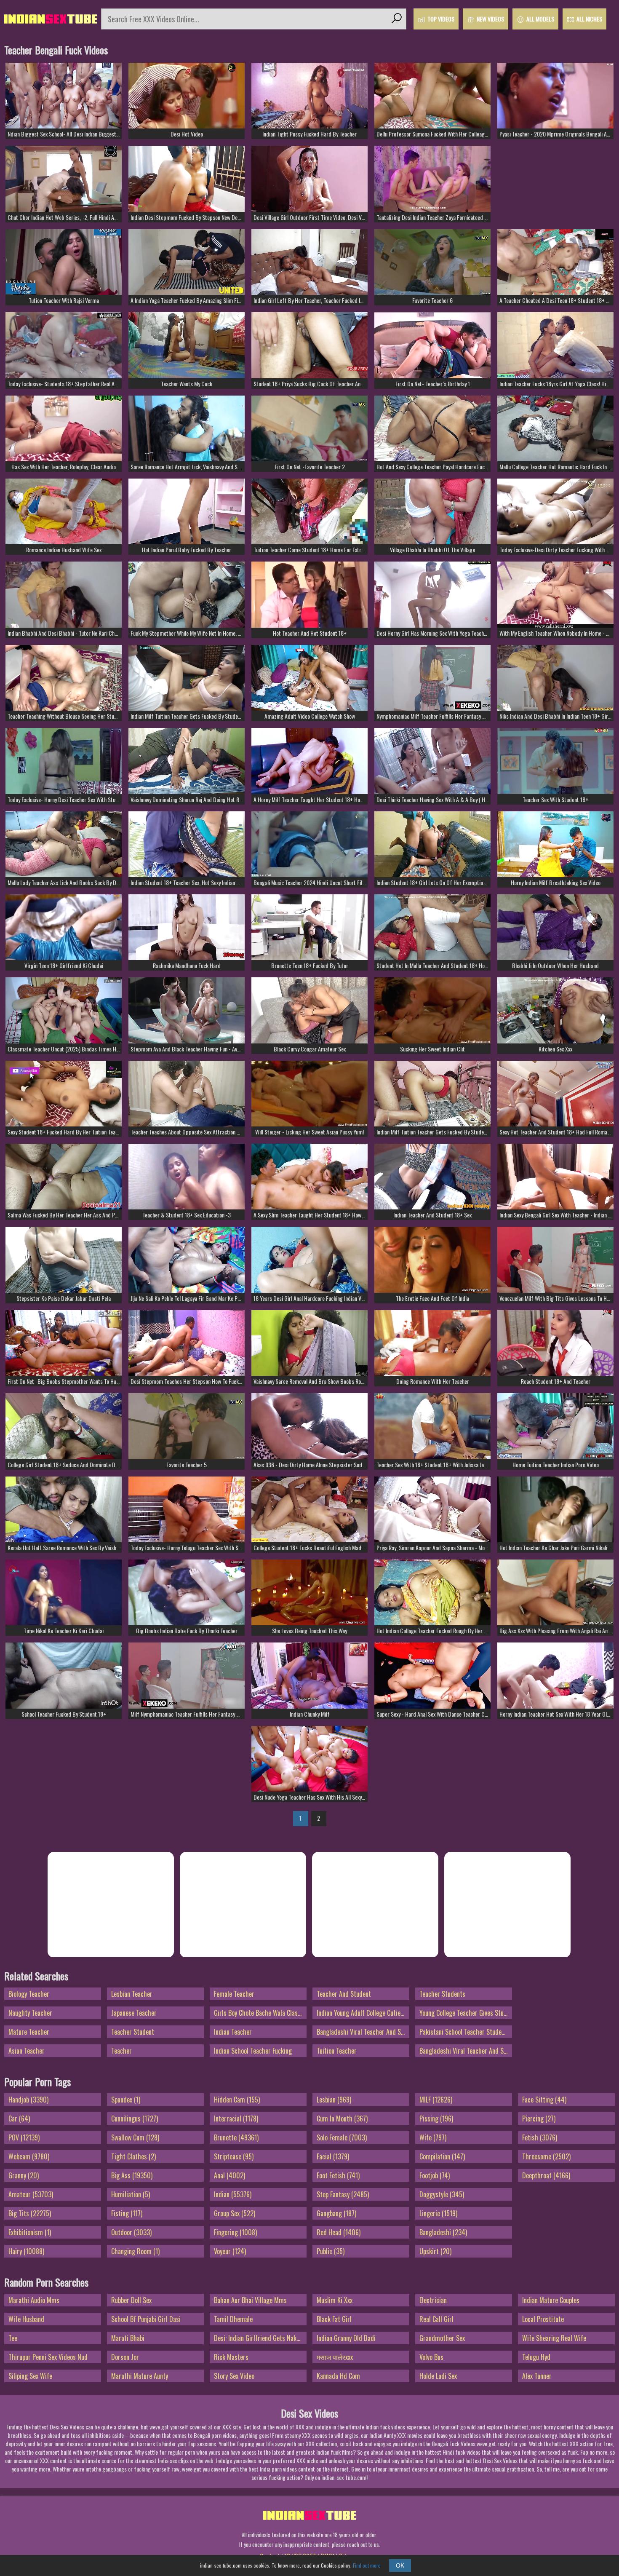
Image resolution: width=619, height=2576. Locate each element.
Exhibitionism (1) (30, 2232)
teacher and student (344, 1994)
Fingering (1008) (235, 2232)
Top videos (441, 19)
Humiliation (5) (131, 2194)
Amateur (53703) (31, 2194)
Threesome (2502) (546, 2156)
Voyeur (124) (230, 2251)
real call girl (436, 2319)
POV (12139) (24, 2137)
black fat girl (334, 2319)
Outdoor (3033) (131, 2232)
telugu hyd (536, 2357)
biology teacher (29, 1994)
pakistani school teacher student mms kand (466, 2032)
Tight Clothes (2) (133, 2156)
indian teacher (233, 2032)
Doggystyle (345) (442, 2194)
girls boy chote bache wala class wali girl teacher (260, 2013)
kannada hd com (338, 2376)
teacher (121, 2051)
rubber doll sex (131, 2300)
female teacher (234, 1994)
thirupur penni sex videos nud (48, 2357)
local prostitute (543, 2319)
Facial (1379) (333, 2156)
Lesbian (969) (334, 2100)
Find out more (367, 2565)
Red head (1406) (339, 2232)
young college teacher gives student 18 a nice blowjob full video (466, 2013)
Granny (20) (24, 2175)
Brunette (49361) (236, 2137)
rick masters (231, 2357)
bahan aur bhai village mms (250, 2300)
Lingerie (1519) (438, 2213)
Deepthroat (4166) (546, 2175)
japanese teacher (134, 2013)
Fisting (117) (127, 2213)
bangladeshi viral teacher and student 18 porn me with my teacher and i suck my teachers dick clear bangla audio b (466, 2051)
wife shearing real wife (554, 2338)
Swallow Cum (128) (135, 2137)
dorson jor (125, 2357)
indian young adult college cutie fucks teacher (363, 2013)
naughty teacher (30, 2013)
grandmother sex (442, 2338)
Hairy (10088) (26, 2251)
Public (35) (331, 2251)
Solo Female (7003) (342, 2137)
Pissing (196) (436, 2119)
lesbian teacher (132, 1994)
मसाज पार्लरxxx (335, 2357)
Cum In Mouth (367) (342, 2119)
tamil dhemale (233, 2319)
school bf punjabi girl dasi (146, 2319)
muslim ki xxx (335, 2300)
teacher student (133, 2032)
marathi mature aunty (140, 2376)
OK (400, 2565)
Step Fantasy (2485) (343, 2194)
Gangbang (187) (336, 2213)
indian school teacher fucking (253, 2051)
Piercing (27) (539, 2119)
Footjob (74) (435, 2175)
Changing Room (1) (135, 2251)
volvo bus (431, 2357)
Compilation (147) (442, 2156)
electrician (433, 2300)
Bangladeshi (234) (443, 2232)
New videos (490, 19)
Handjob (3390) (28, 2100)
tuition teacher (337, 2051)
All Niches (589, 19)
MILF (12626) (436, 2100)
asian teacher (27, 2051)
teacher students (442, 1994)
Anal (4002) (229, 2175)
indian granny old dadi (346, 2338)
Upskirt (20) (435, 2251)
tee (13, 2338)
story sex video (234, 2376)
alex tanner (537, 2376)
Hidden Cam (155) (237, 2100)
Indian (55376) (233, 2194)
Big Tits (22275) (30, 2213)
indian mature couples (551, 2300)
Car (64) (19, 2119)
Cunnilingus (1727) (135, 2119)
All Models (540, 19)
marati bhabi (128, 2338)
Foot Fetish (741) (338, 2175)
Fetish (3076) (540, 2137)
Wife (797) (433, 2137)
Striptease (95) (234, 2156)
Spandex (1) (126, 2100)
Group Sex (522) (235, 2213)
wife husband (26, 2319)
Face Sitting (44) (544, 2100)
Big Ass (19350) (132, 2175)
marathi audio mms (34, 2300)
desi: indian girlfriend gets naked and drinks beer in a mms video (260, 2338)
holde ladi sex (438, 2376)
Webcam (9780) (29, 2156)
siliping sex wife (30, 2376)
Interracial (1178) (236, 2119)
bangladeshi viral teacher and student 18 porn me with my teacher (363, 2032)
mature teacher (29, 2032)
